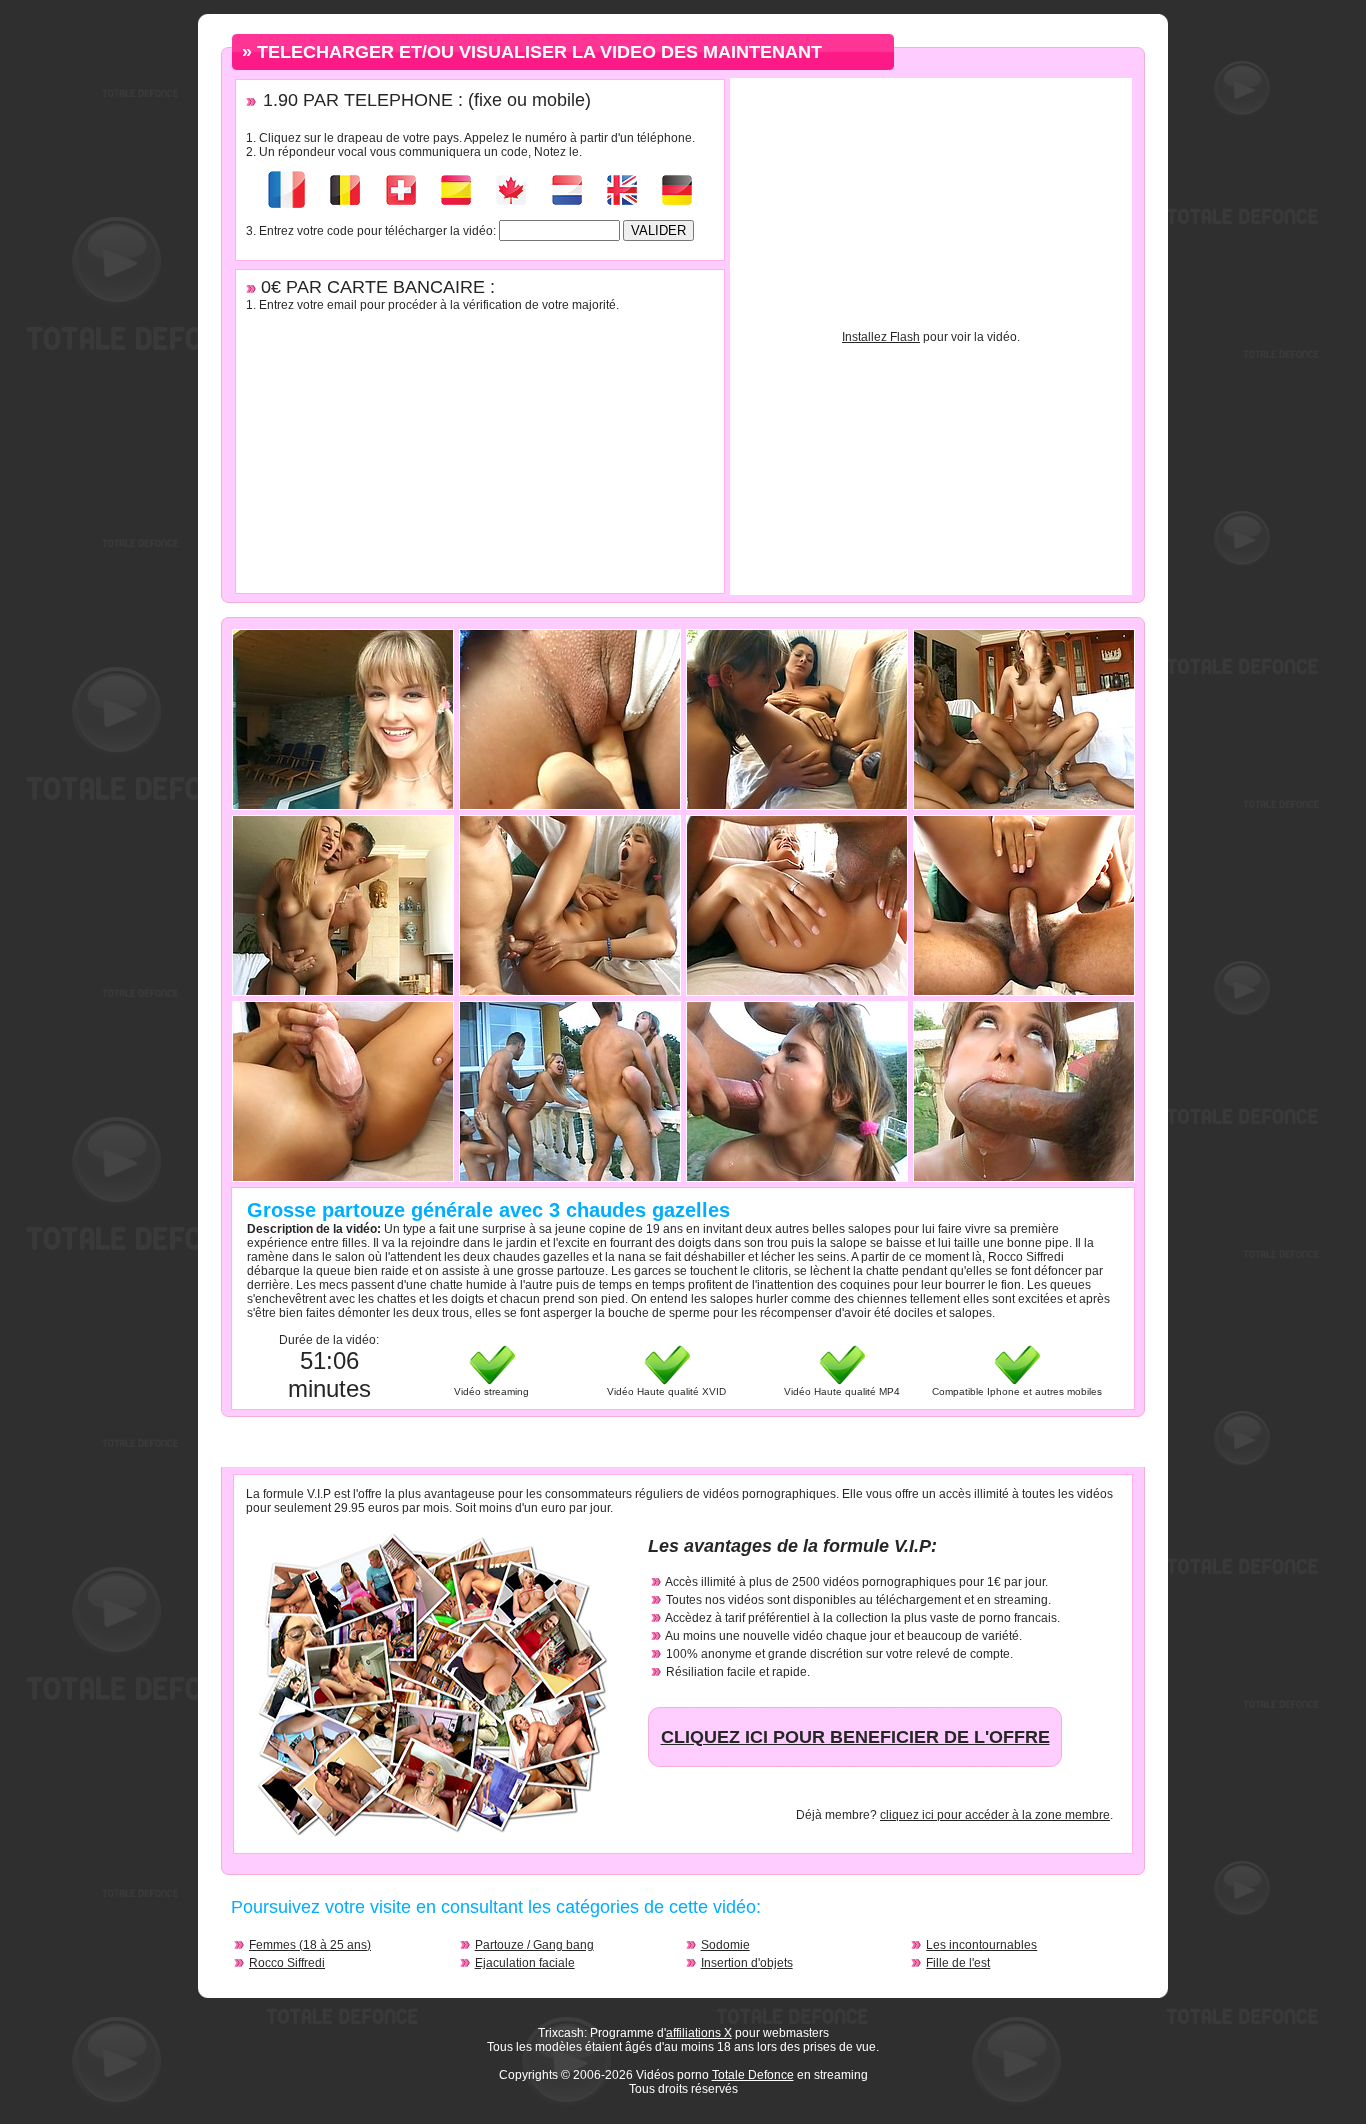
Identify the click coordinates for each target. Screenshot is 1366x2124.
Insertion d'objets (747, 1963)
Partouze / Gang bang (534, 1945)
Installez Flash (881, 337)
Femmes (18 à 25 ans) (310, 1945)
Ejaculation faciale (525, 1963)
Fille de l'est (958, 1963)
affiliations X (699, 2033)
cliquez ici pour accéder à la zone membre (995, 1815)
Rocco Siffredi (287, 1963)
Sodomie (725, 1945)
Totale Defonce (753, 2075)
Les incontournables (981, 1945)
